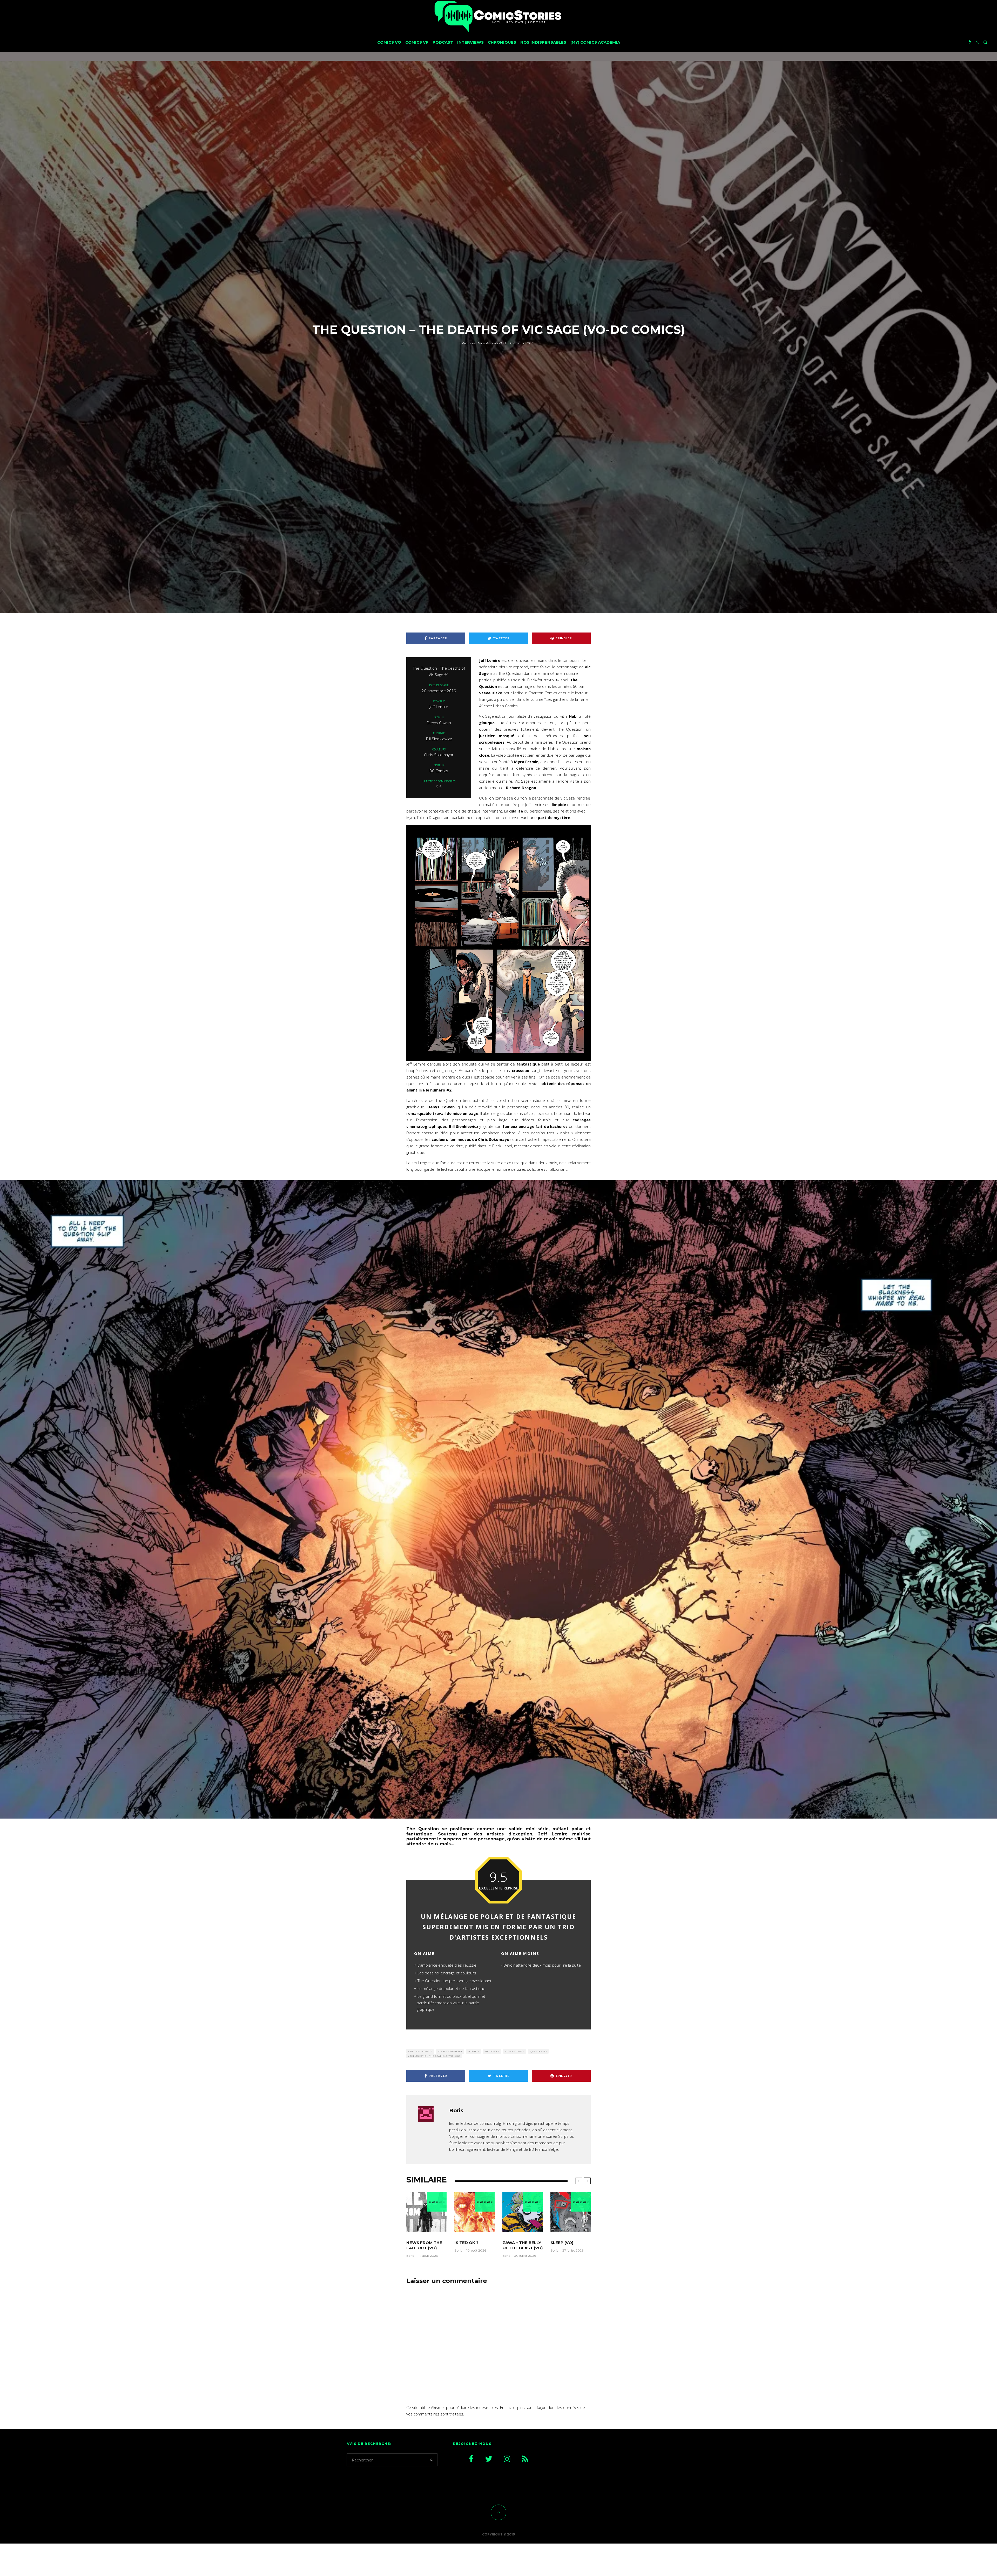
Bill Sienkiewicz (421, 2051)
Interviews (470, 42)
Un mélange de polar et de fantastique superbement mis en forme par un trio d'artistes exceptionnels (498, 1927)
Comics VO (389, 42)
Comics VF (417, 42)
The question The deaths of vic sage (435, 2056)
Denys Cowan (516, 2051)
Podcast (443, 42)
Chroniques (502, 42)
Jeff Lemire (539, 2051)
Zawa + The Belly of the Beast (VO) (523, 2245)
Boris (469, 343)
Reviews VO (495, 343)
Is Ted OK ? (466, 2243)
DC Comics (493, 2051)
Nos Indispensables (543, 42)
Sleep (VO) (562, 2243)
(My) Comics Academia (595, 42)
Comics (474, 2051)
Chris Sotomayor (451, 2051)
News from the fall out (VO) (424, 2245)
